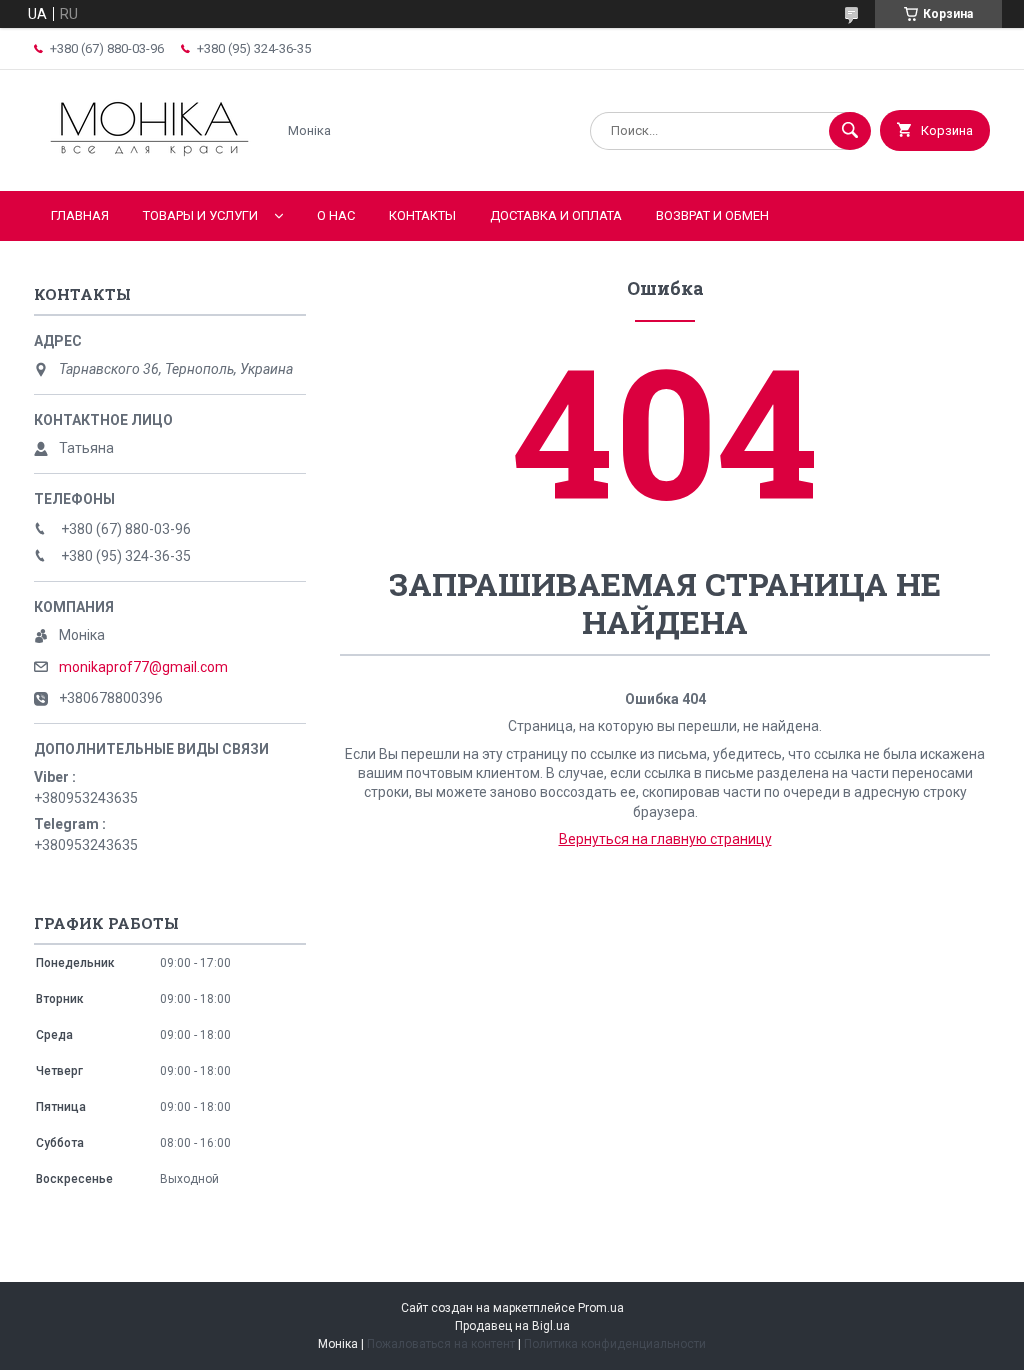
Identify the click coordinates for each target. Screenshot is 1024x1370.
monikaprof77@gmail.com (143, 667)
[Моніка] (149, 166)
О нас (336, 215)
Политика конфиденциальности (615, 1344)
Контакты (422, 215)
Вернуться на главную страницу (665, 839)
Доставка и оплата (556, 215)
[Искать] (850, 131)
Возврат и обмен (712, 215)
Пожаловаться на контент (441, 1344)
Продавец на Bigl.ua (512, 1326)
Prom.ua (601, 1308)
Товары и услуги (200, 215)
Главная (80, 215)
